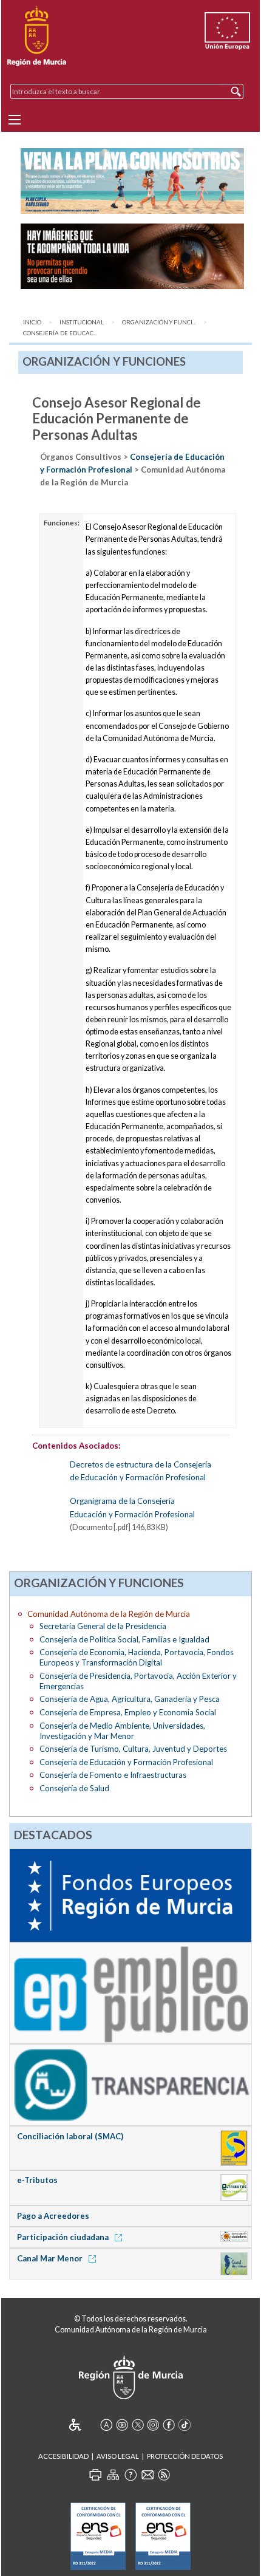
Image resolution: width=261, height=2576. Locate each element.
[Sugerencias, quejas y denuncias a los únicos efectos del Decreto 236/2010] (147, 2475)
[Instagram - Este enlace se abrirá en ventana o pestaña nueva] (153, 2425)
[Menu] (15, 120)
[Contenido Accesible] (83, 2425)
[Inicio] (37, 36)
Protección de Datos (185, 2456)
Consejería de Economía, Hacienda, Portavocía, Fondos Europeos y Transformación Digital (137, 1657)
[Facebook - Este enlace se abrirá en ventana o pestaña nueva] (169, 2425)
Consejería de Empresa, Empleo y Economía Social (128, 1712)
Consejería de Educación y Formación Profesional (126, 1762)
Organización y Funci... (159, 322)
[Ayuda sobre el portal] (130, 2475)
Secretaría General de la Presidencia (103, 1626)
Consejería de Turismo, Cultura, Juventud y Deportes (133, 1749)
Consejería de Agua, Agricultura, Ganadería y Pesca (130, 1699)
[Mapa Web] (113, 2475)
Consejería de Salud (74, 1788)
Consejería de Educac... (60, 333)
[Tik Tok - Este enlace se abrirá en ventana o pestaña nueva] (185, 2425)
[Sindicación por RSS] (164, 2475)
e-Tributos (37, 2180)
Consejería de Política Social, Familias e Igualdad (124, 1639)
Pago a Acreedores (53, 2216)
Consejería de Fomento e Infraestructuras (113, 1775)
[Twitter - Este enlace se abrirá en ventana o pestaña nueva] (138, 2425)
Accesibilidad (63, 2456)
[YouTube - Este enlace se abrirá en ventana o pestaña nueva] (122, 2425)
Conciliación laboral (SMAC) (70, 2136)
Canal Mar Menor (51, 2258)
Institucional (82, 322)
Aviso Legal (118, 2456)
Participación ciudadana (64, 2237)
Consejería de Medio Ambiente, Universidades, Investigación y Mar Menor (122, 1731)
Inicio (32, 322)
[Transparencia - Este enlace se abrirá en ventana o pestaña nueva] (130, 2084)
